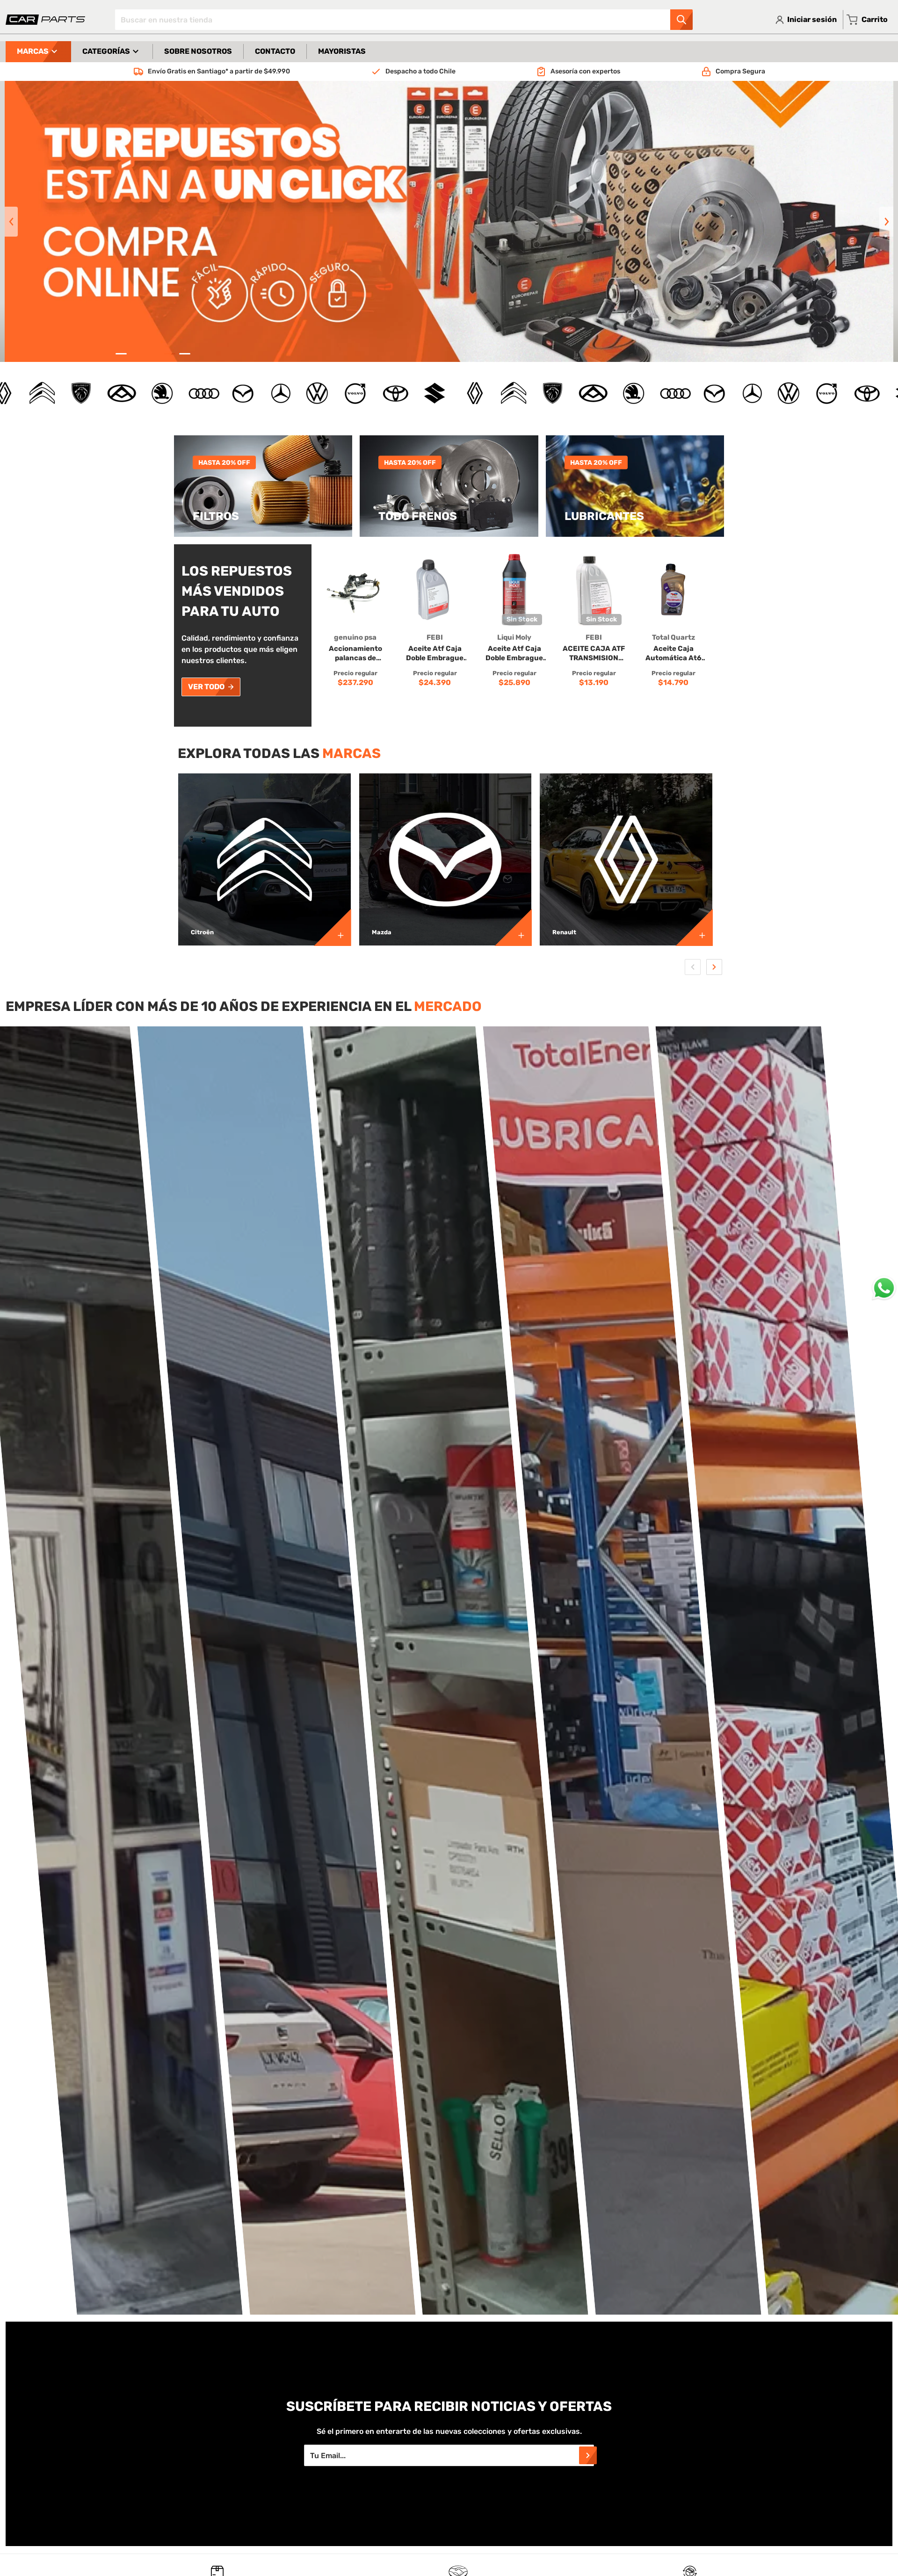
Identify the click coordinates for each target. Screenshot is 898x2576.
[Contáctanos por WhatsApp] (884, 1288)
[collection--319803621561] (333, 927)
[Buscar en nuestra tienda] (681, 20)
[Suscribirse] (588, 2455)
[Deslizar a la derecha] (886, 222)
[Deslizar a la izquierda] (11, 222)
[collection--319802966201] (694, 927)
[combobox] (404, 20)
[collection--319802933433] (513, 927)
